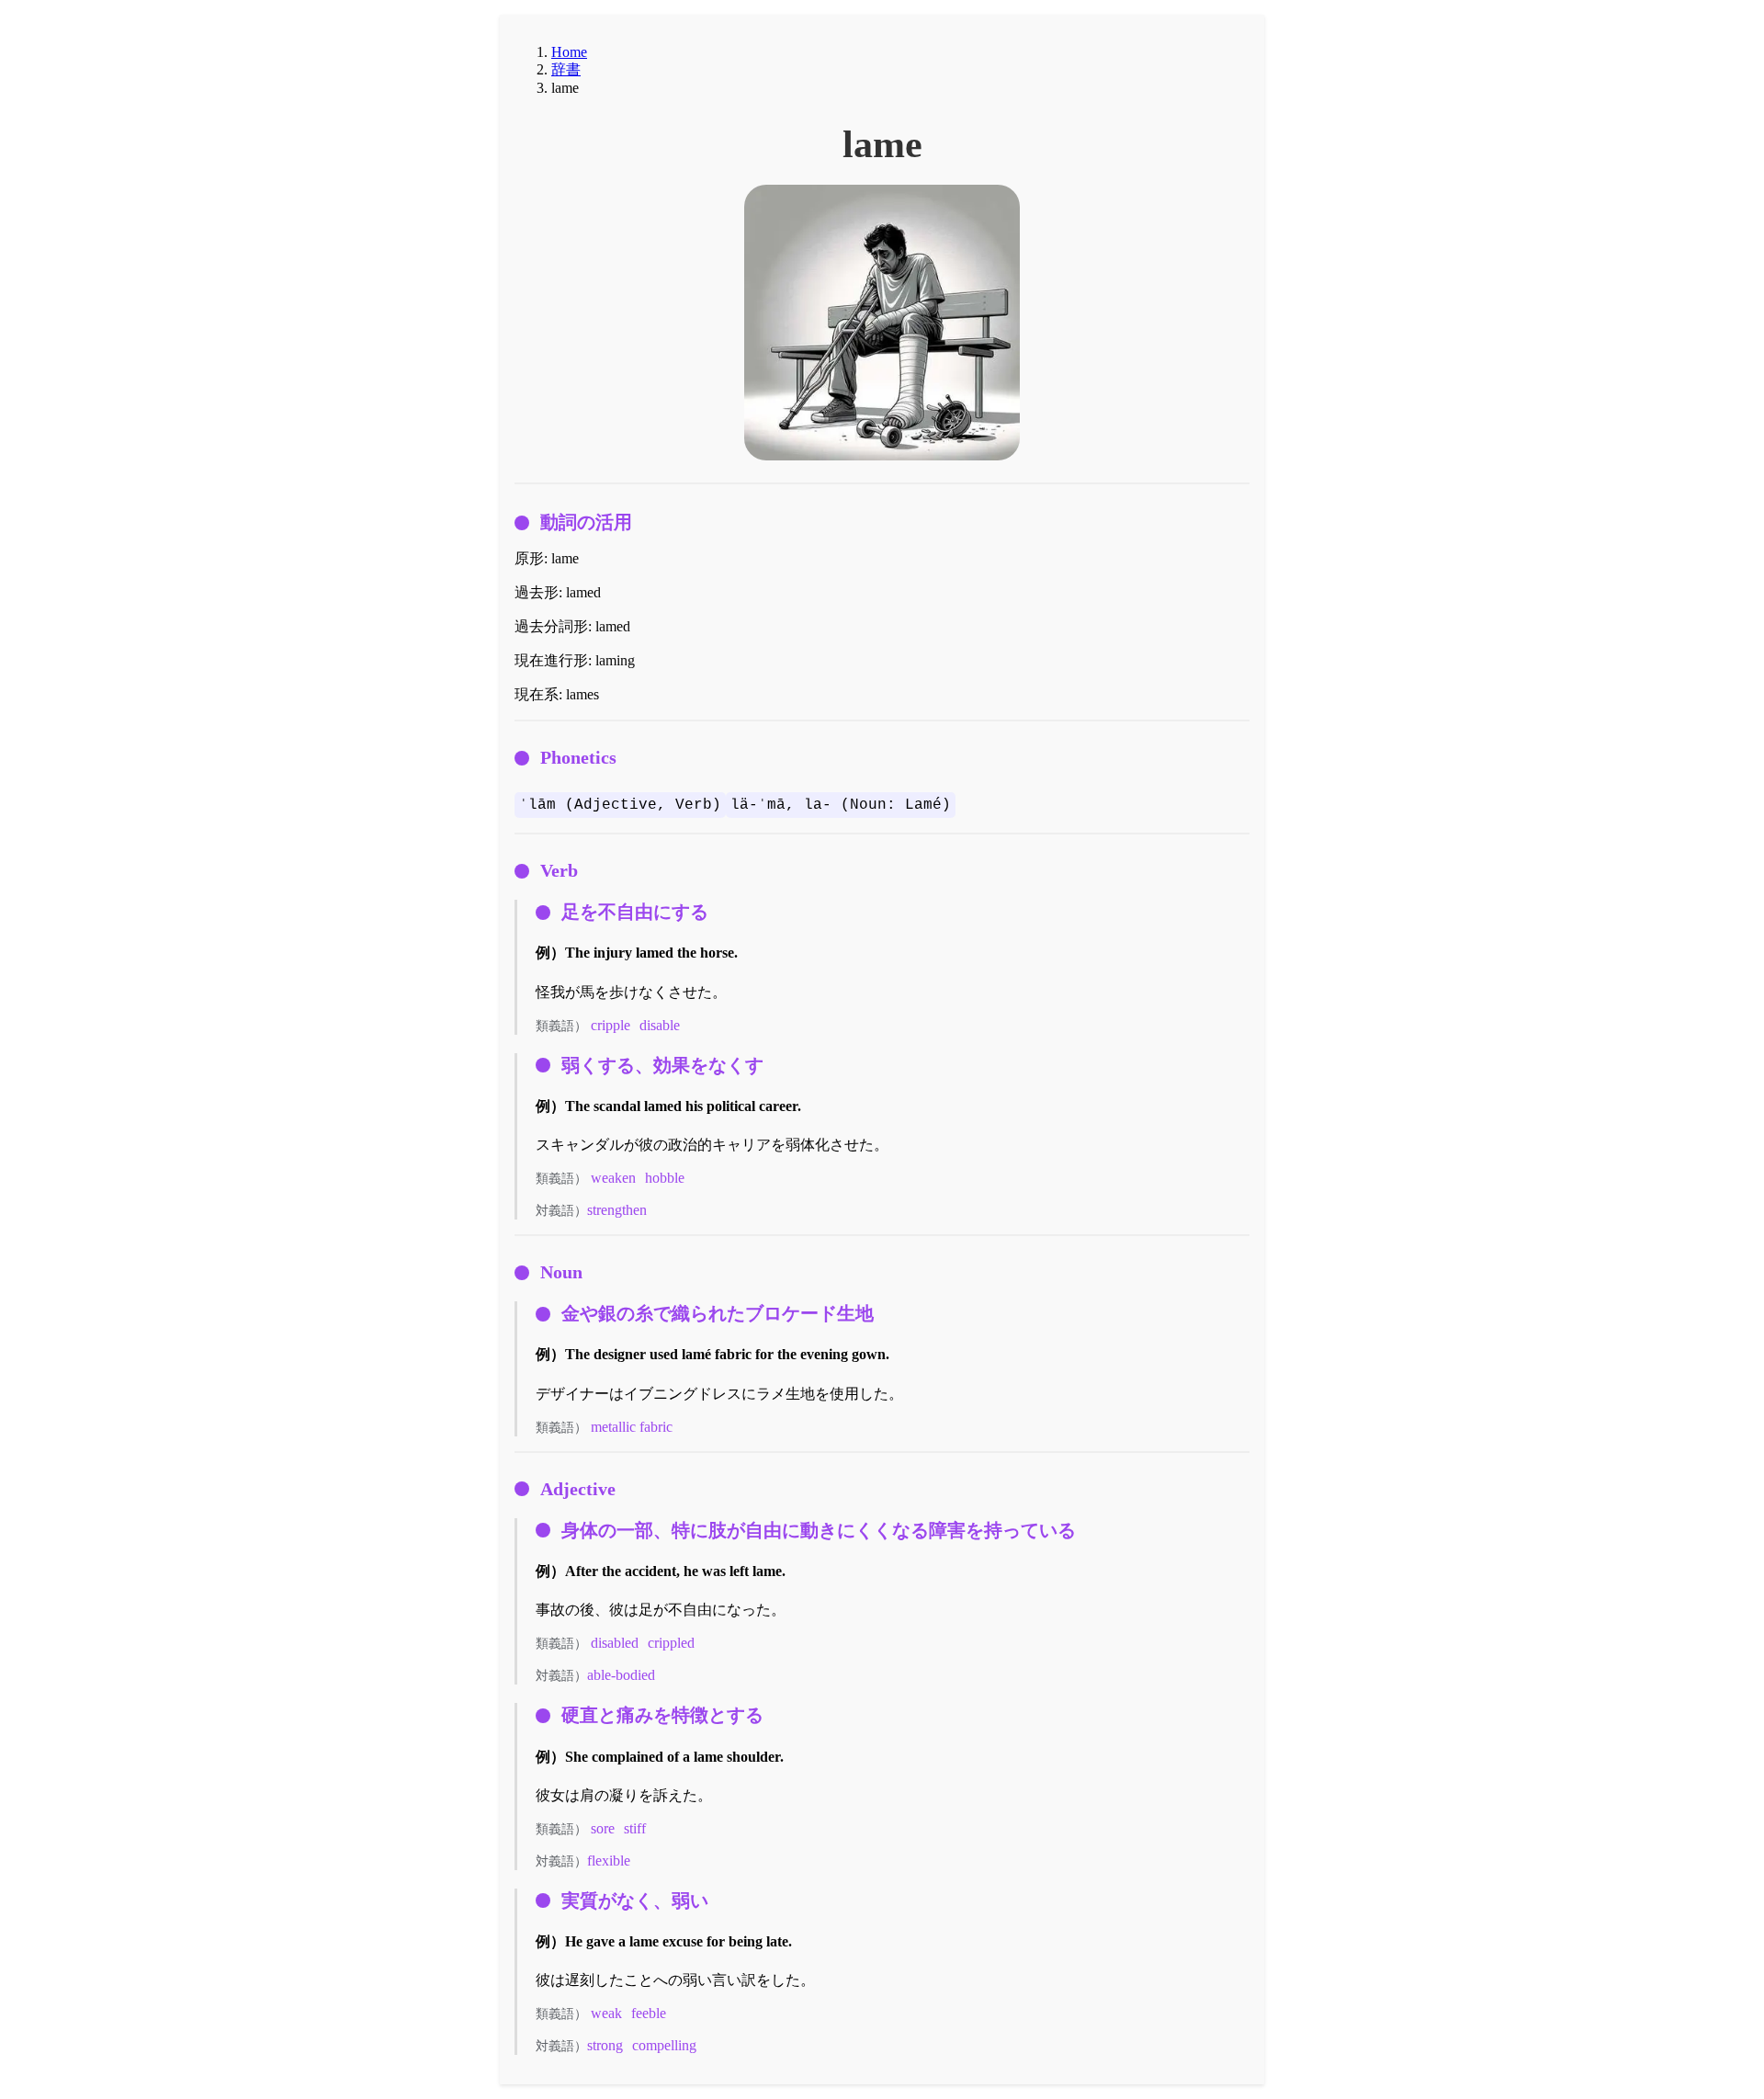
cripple (611, 1025)
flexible (609, 1861)
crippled (671, 1643)
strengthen (617, 1210)
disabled (615, 1643)
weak (606, 2013)
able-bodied (621, 1675)
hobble (665, 1178)
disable (660, 1025)
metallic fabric (632, 1427)
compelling (664, 2045)
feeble (649, 2013)
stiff (635, 1828)
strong (605, 2045)
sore (603, 1828)
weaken (613, 1178)
